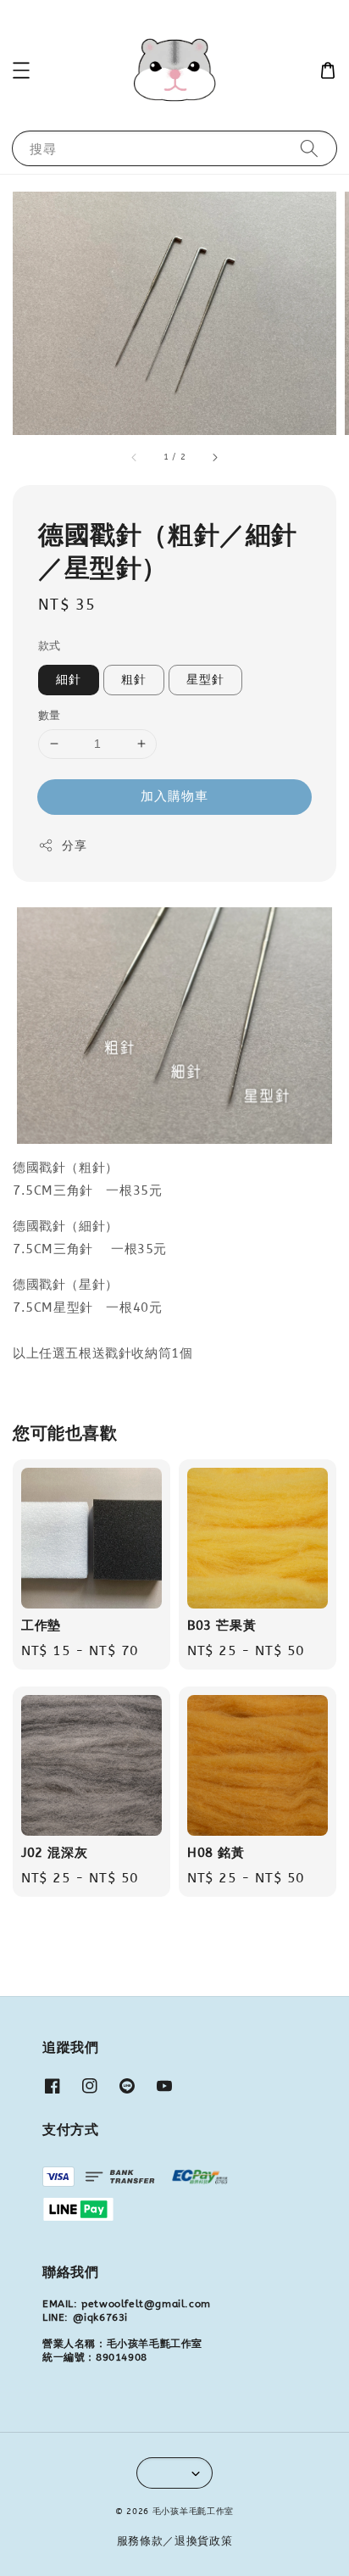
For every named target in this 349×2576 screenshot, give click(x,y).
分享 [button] (74, 846)
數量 (50, 715)
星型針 (205, 680)
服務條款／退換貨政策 (175, 2541)
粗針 (134, 680)
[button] (21, 70)
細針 (69, 680)
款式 (50, 646)
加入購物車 (174, 796)
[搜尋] (309, 148)
